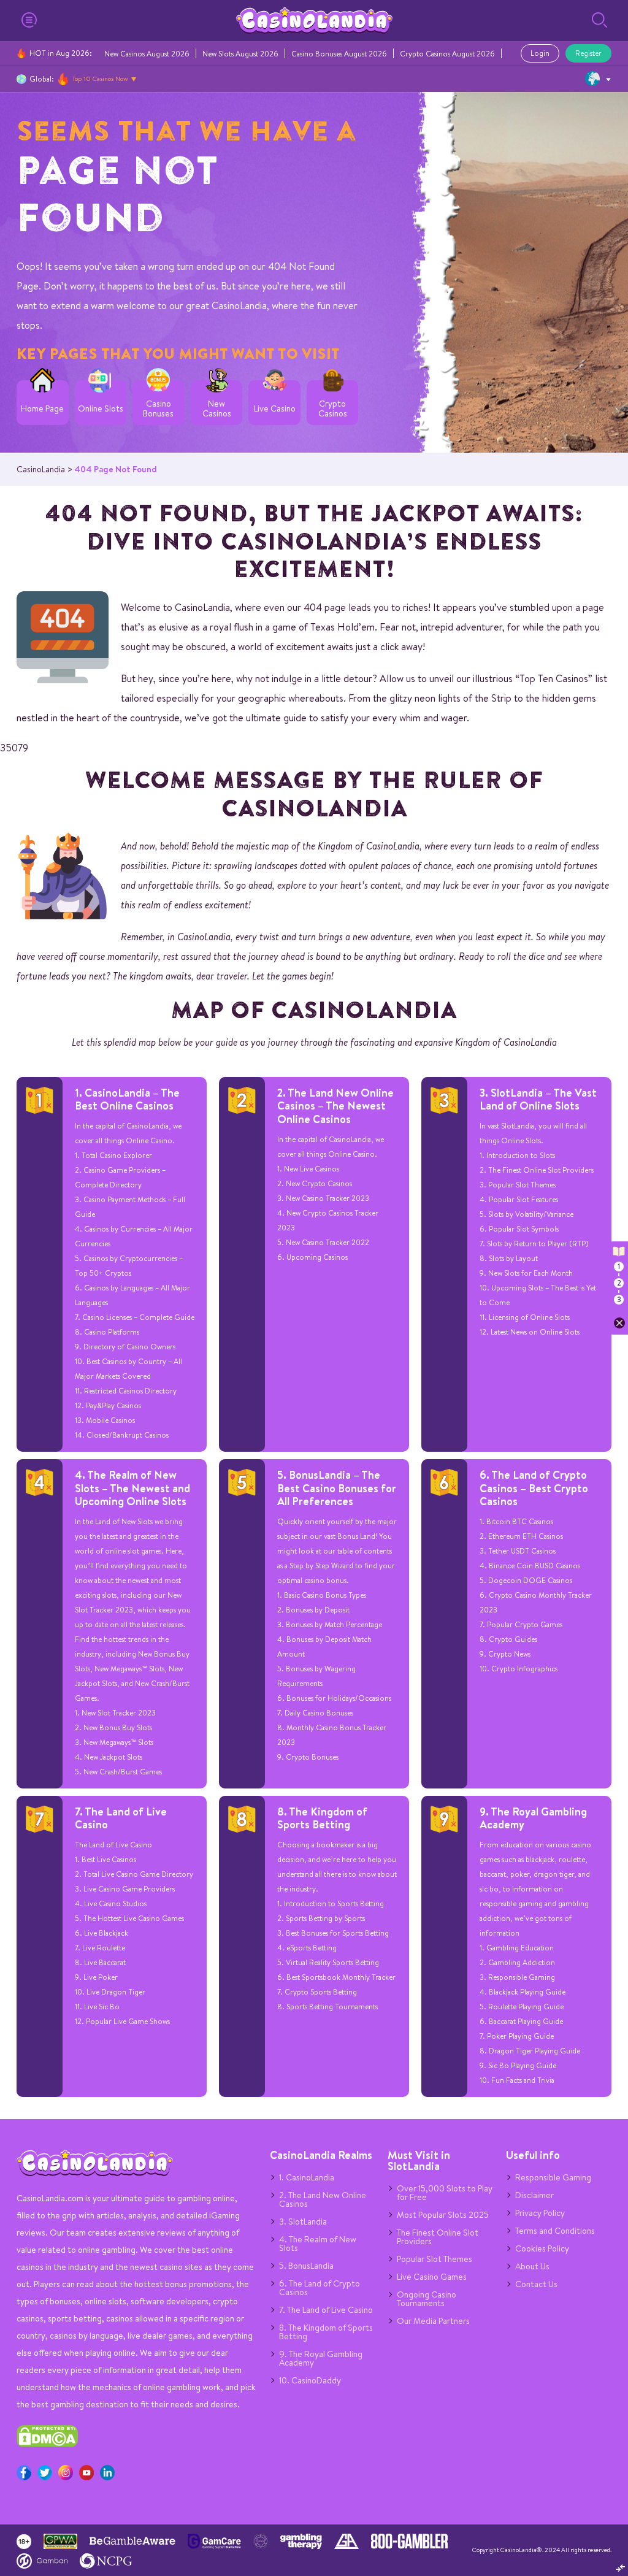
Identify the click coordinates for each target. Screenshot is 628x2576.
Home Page (42, 409)
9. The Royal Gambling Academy (533, 1818)
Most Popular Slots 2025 (443, 2215)
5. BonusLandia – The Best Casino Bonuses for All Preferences (337, 1488)
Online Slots (101, 409)
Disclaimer (534, 2195)
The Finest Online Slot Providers (438, 2237)
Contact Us (536, 2284)
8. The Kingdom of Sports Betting (322, 1818)
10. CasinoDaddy (310, 2380)
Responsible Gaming (553, 2177)
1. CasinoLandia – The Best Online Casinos (127, 1099)
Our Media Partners (433, 2321)
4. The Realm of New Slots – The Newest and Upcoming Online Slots (132, 1488)
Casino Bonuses (158, 409)
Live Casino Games (432, 2277)
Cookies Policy (542, 2248)
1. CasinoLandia (307, 2177)
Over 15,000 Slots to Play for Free (445, 2193)
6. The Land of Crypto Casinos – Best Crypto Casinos (534, 1488)
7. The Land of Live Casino (121, 1818)
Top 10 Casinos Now (100, 79)
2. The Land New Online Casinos (323, 2199)
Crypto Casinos (333, 409)
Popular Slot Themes (435, 2259)
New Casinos (217, 409)
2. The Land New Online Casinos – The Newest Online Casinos (335, 1106)
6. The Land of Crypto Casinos (320, 2288)
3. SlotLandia (303, 2221)
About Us (532, 2266)
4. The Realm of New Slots (318, 2244)
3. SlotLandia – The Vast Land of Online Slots (538, 1099)
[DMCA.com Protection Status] (47, 2444)
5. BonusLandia (306, 2266)
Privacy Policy (540, 2213)
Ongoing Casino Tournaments (427, 2299)
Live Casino (275, 409)
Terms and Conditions (555, 2231)
